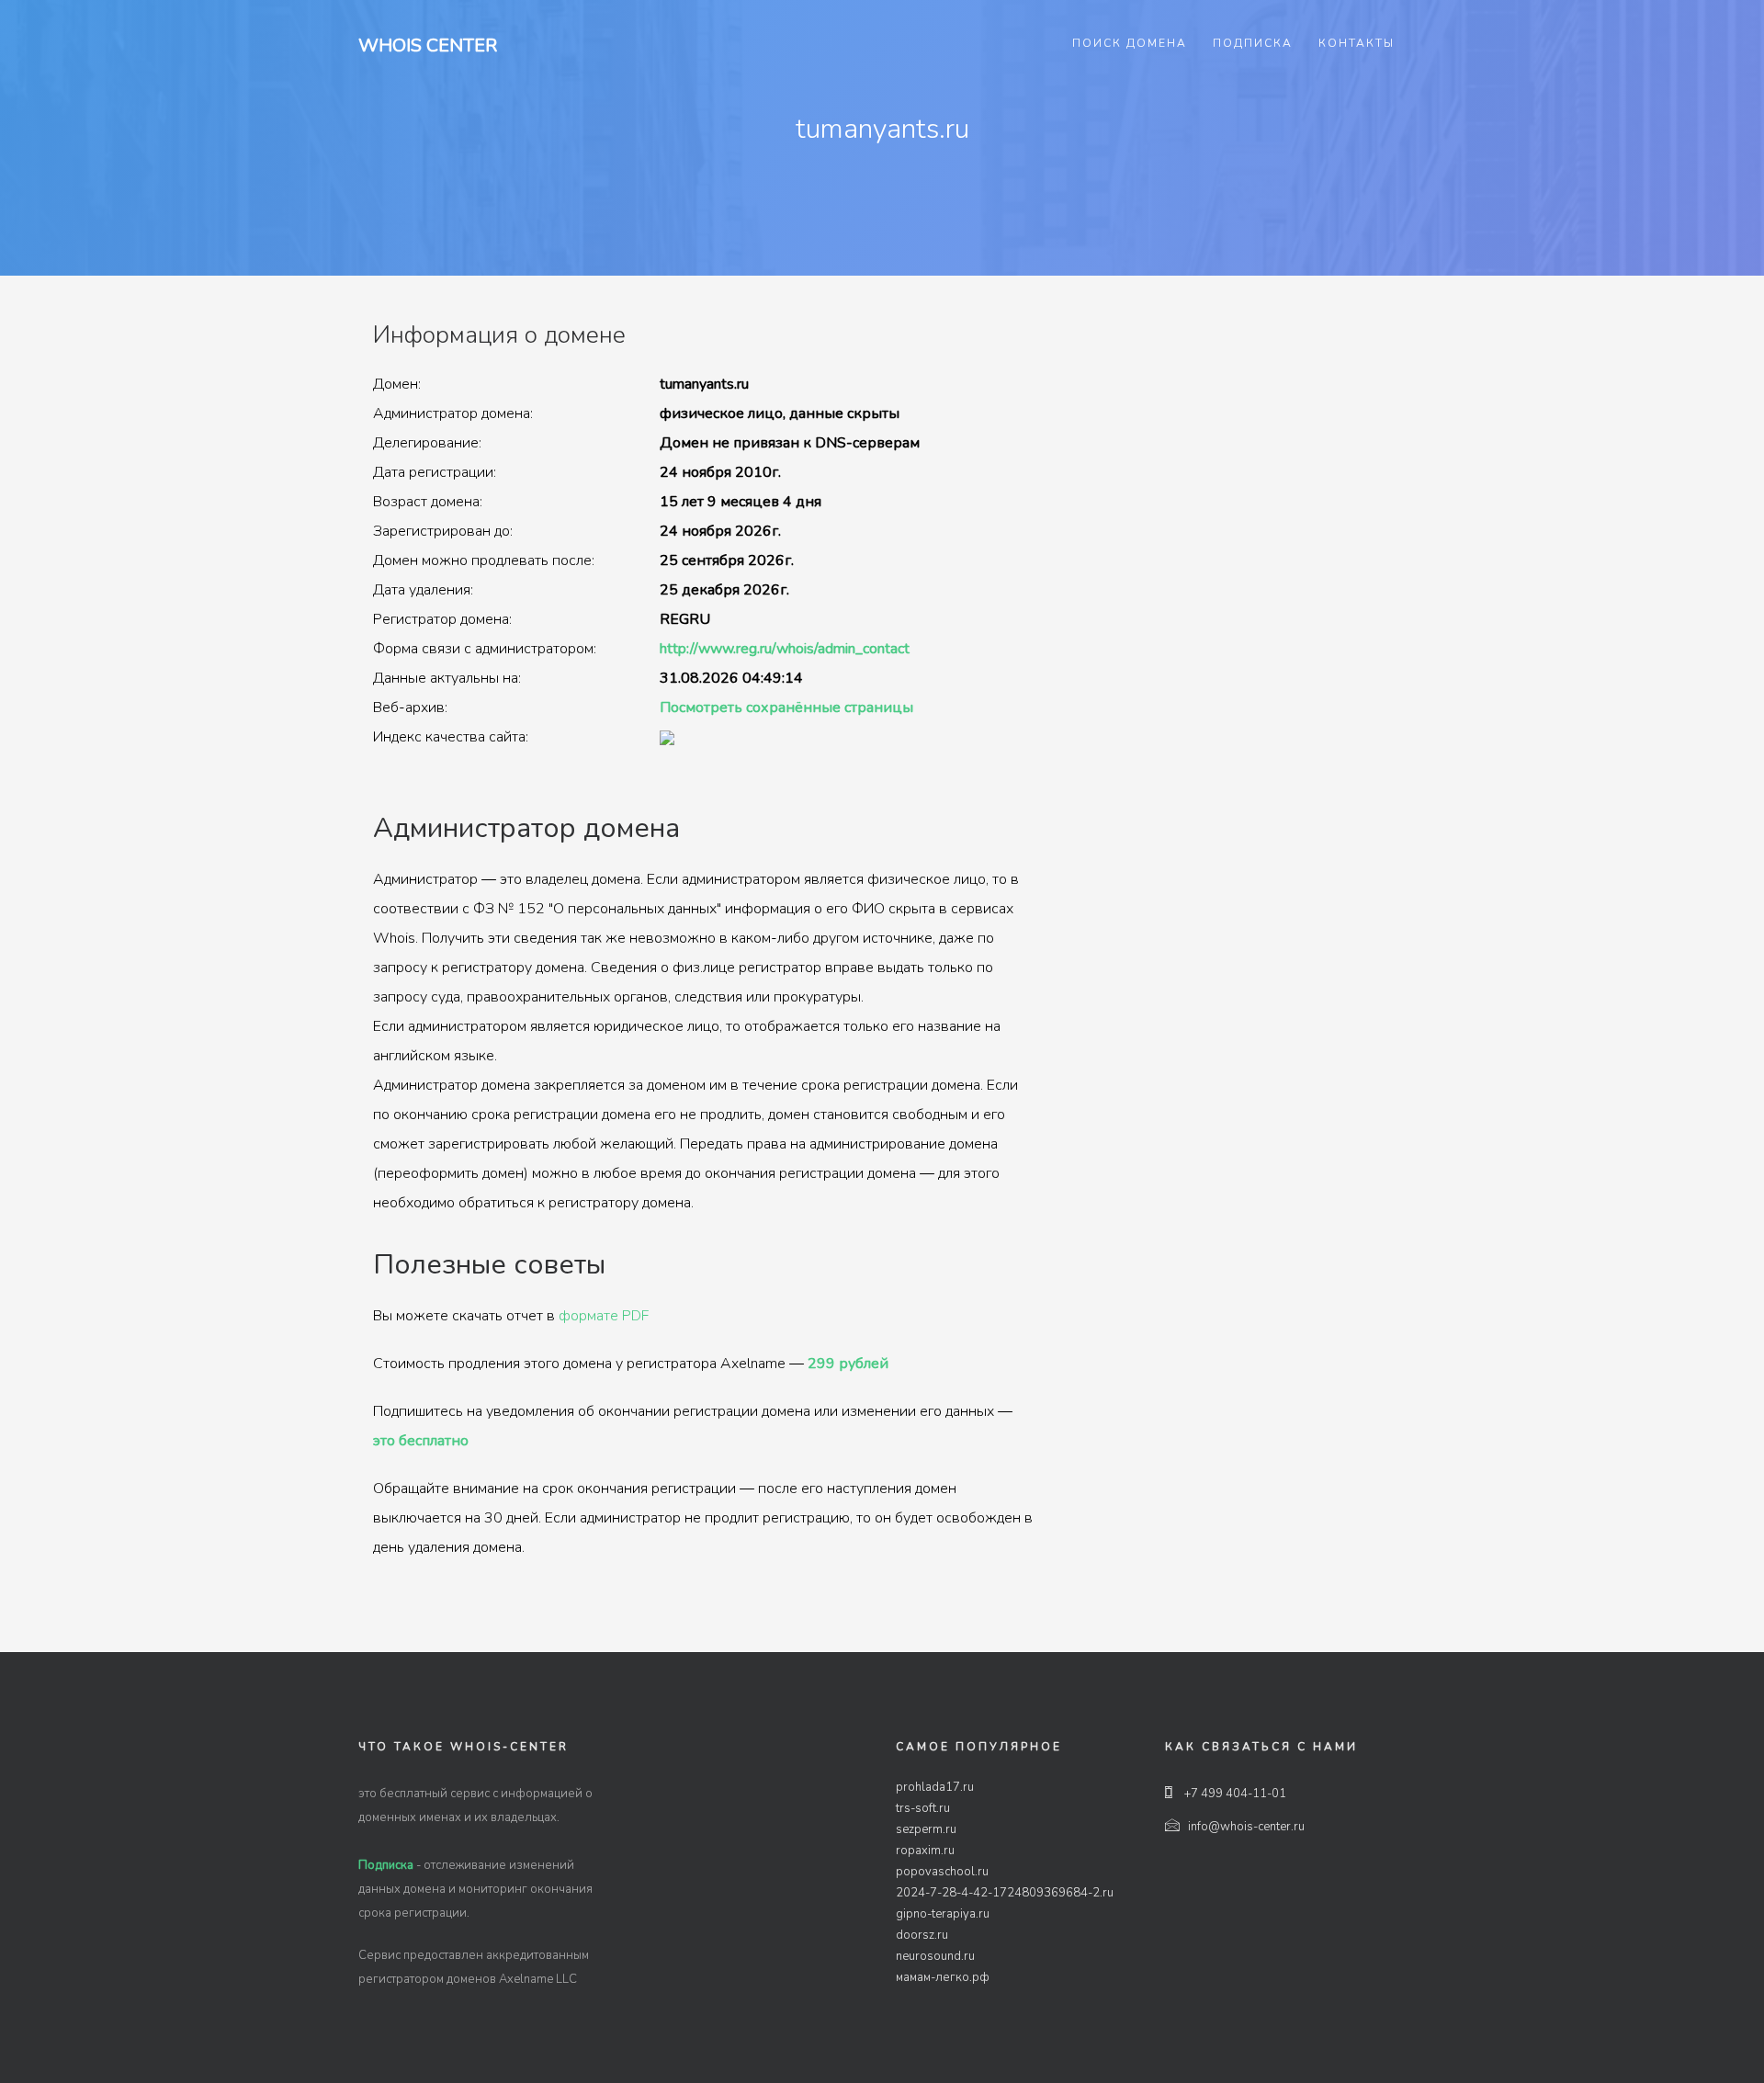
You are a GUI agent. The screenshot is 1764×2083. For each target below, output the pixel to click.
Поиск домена (1130, 43)
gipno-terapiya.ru (943, 1914)
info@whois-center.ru (1246, 1827)
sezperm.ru (926, 1829)
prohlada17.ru (935, 1787)
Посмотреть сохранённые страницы (786, 708)
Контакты (1357, 43)
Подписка (1253, 43)
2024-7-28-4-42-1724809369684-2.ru (1005, 1893)
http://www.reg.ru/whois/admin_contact (785, 649)
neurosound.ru (935, 1956)
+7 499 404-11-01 (1234, 1794)
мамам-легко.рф (943, 1977)
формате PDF (604, 1316)
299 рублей (848, 1364)
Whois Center (428, 45)
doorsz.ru (922, 1935)
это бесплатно (421, 1441)
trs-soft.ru (923, 1808)
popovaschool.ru (942, 1872)
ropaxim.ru (925, 1851)
